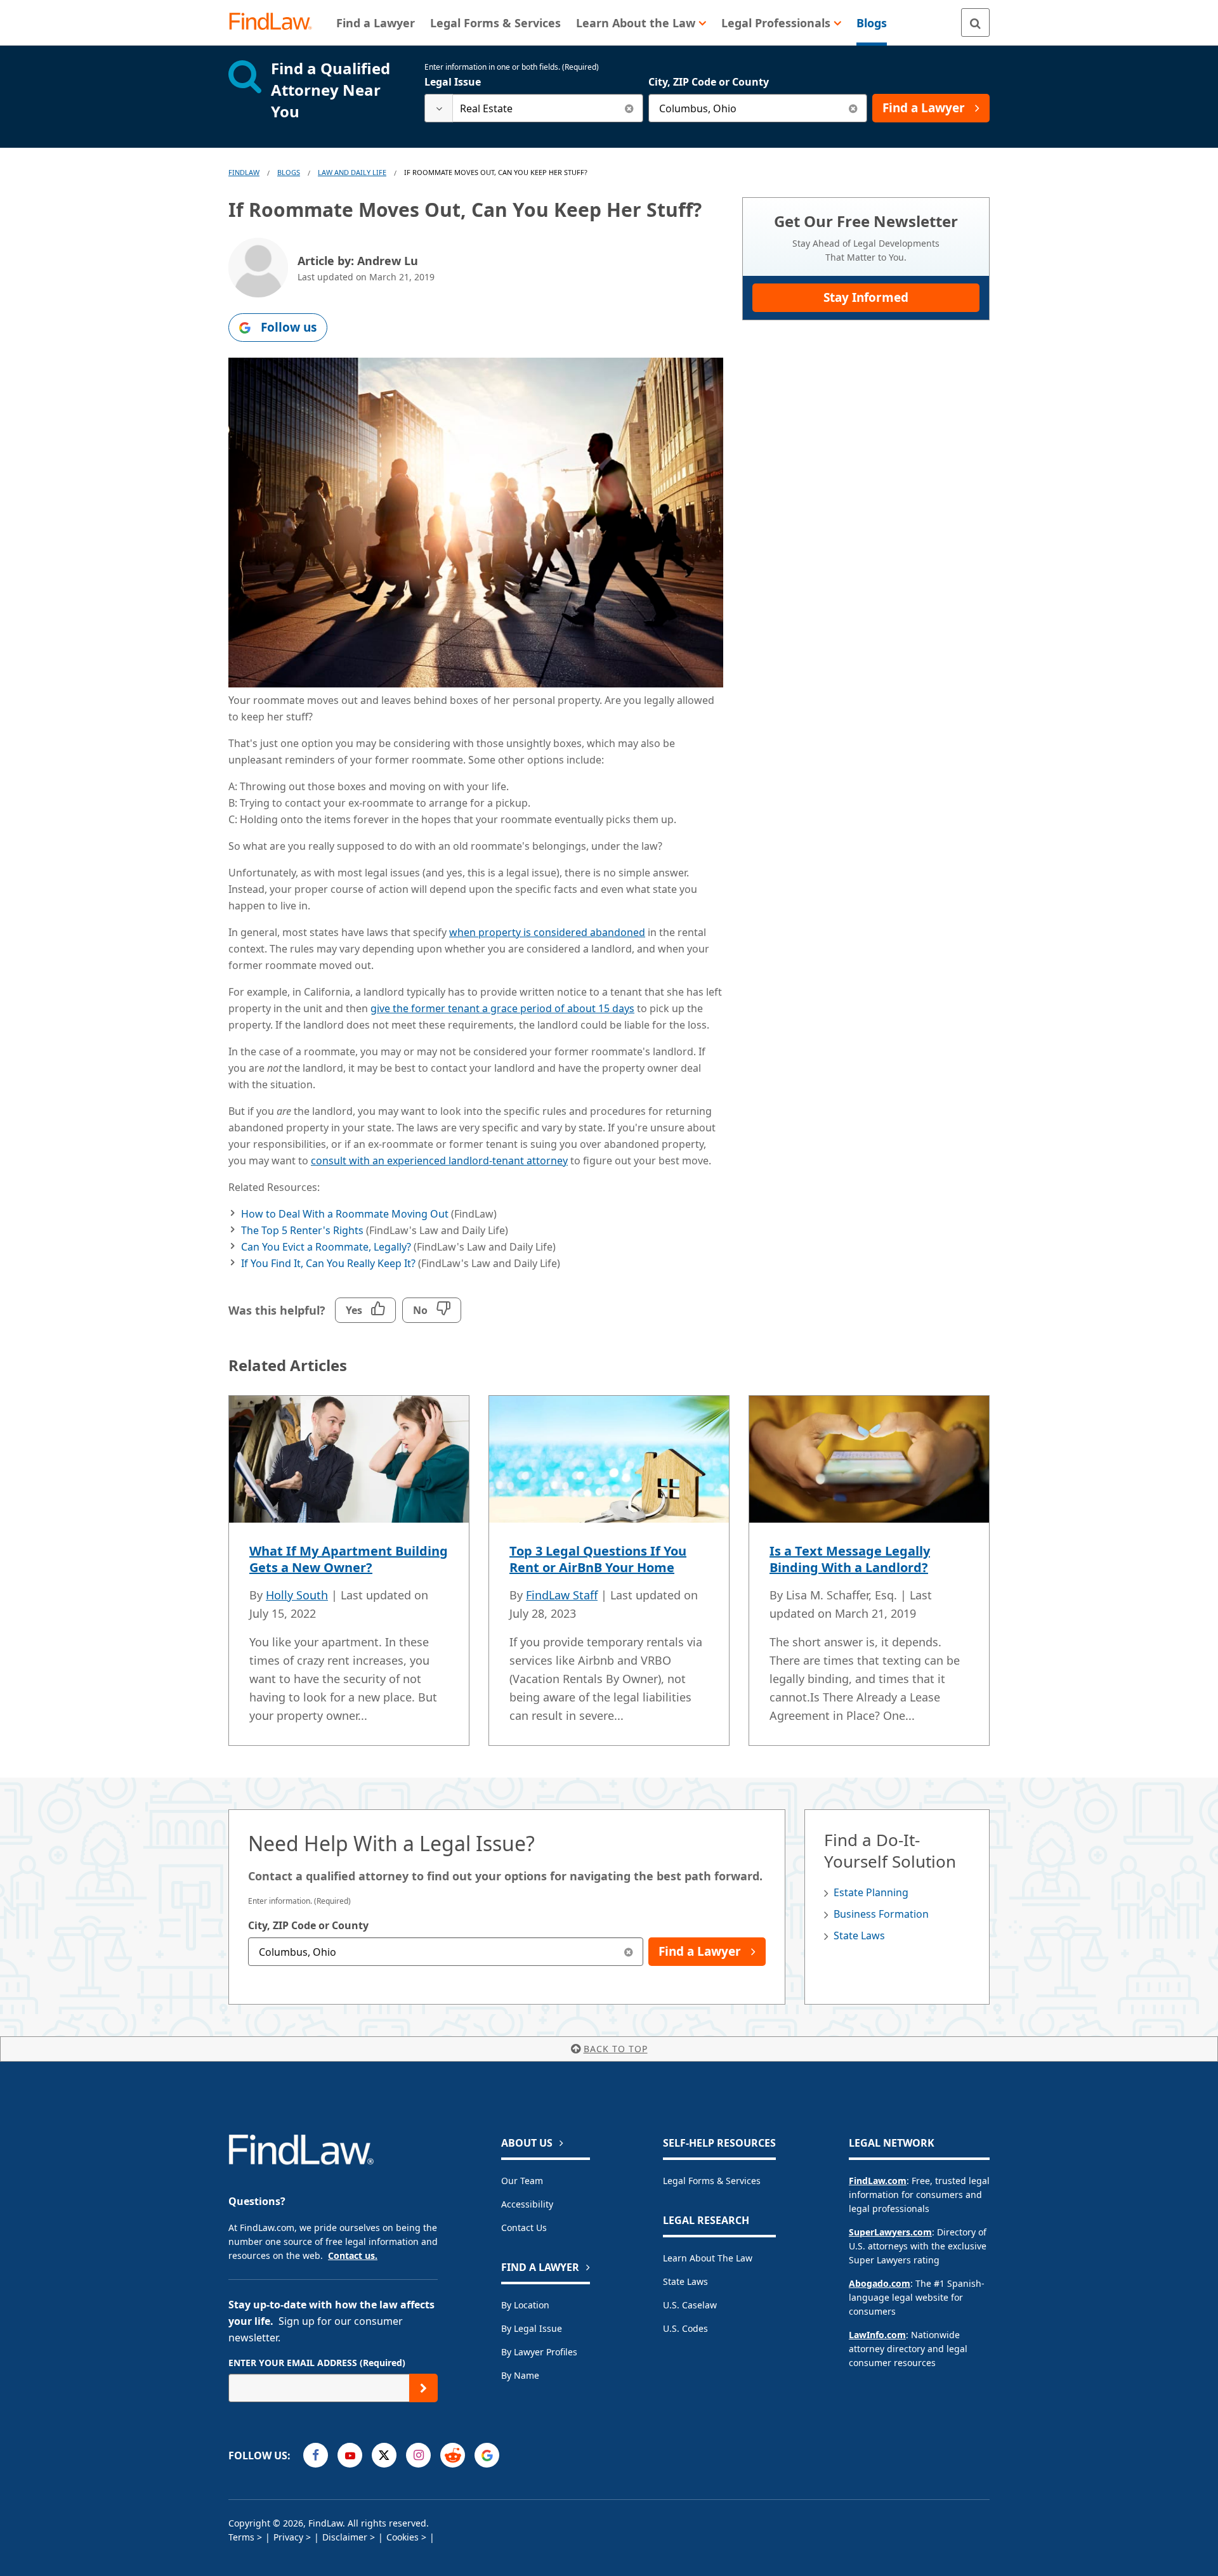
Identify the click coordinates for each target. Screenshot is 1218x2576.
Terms (241, 2537)
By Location (525, 2305)
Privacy (288, 2537)
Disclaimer (345, 2537)
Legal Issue (453, 82)
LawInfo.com (877, 2335)
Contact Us (524, 2228)
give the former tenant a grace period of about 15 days (502, 1008)
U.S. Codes (685, 2328)
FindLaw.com (878, 2181)
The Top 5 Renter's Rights (302, 1230)
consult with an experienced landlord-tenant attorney (439, 1161)
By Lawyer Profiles (539, 2352)
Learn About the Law (708, 2258)
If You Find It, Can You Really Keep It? (328, 1263)
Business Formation (881, 1914)
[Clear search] (629, 108)
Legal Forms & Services (712, 2181)
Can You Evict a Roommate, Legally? (326, 1247)
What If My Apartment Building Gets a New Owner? (349, 1559)
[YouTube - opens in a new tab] (350, 2455)
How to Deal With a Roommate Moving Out (345, 1214)
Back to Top (616, 2049)
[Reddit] (453, 2455)
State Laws (859, 1935)
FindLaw (244, 172)
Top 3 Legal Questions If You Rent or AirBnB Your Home (598, 1559)
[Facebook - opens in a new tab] (316, 2455)
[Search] (975, 23)
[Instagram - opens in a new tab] (418, 2455)
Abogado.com (880, 2283)
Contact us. (353, 2255)
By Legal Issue (532, 2328)
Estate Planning (871, 1892)
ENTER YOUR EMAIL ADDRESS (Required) (317, 2363)
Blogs (289, 172)
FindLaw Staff (562, 1595)
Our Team (522, 2181)
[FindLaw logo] (276, 23)
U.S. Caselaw (690, 2305)
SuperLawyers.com (890, 2232)
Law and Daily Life (352, 172)
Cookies (403, 2537)
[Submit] (423, 2388)
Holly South (297, 1595)
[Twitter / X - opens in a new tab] (384, 2455)
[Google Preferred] (487, 2455)
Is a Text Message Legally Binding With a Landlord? (850, 1559)
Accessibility (527, 2204)
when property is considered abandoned (547, 932)
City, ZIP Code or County (709, 82)
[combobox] (534, 108)
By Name (520, 2375)
